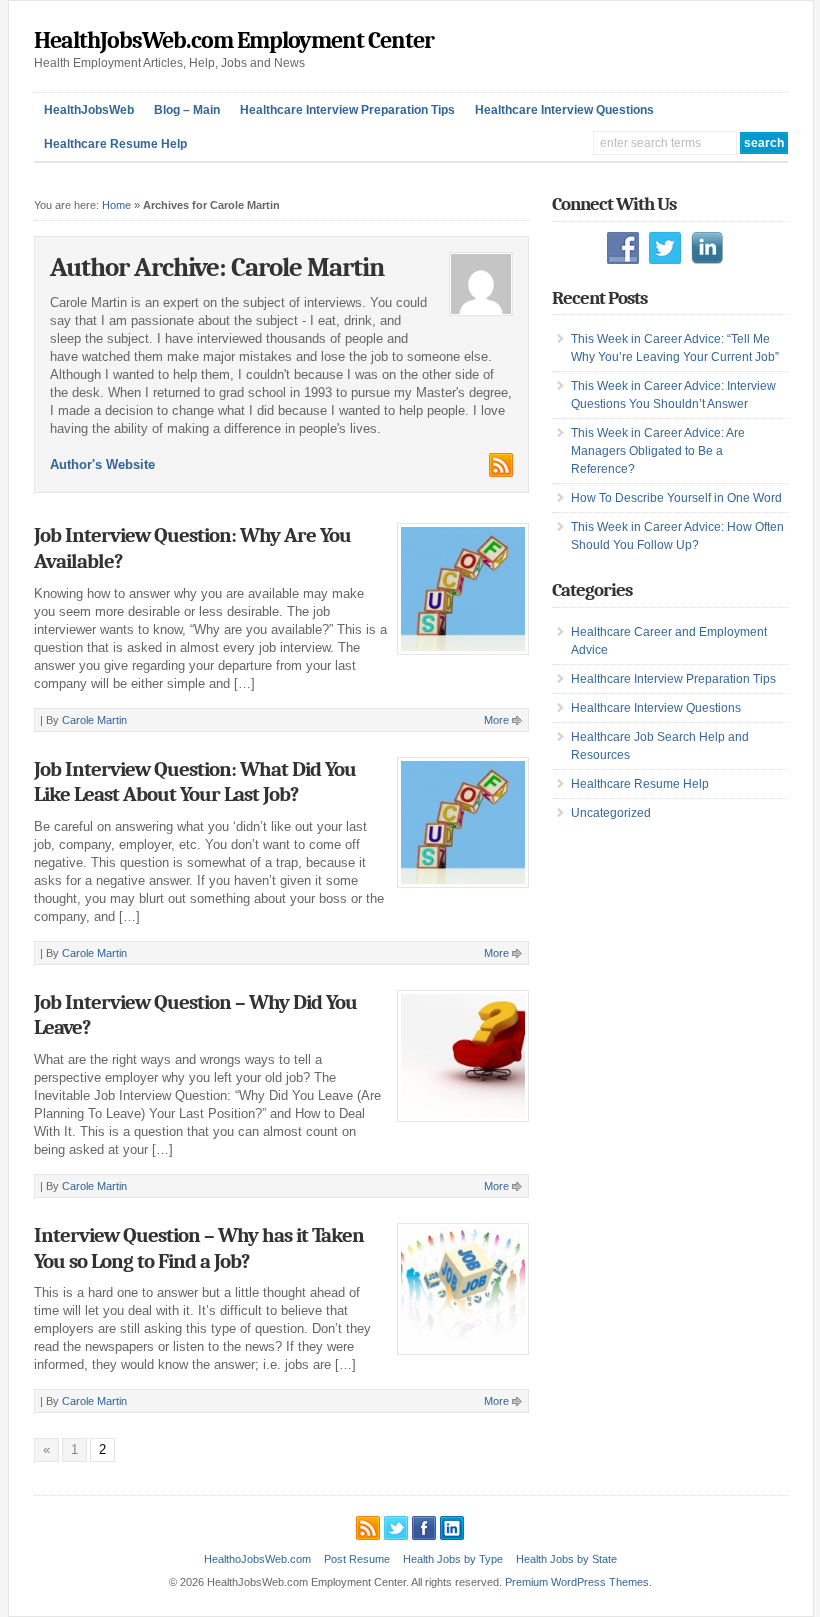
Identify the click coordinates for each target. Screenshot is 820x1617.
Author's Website (102, 464)
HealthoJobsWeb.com (257, 1559)
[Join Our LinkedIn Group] (452, 1525)
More (496, 720)
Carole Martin (94, 720)
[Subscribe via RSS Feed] (368, 1525)
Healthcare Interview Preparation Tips (347, 110)
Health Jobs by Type (453, 1559)
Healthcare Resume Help (115, 144)
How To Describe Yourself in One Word (676, 498)
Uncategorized (611, 813)
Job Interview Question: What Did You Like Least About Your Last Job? (195, 782)
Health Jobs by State (566, 1559)
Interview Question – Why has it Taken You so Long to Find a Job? (199, 1248)
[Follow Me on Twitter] (396, 1525)
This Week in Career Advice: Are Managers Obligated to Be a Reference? (658, 451)
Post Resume (357, 1559)
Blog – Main (187, 110)
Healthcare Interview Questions (564, 110)
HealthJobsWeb (89, 110)
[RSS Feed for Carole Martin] (500, 472)
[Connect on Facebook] (424, 1525)
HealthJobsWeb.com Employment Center (234, 40)
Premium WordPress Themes (577, 1582)
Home (116, 205)
